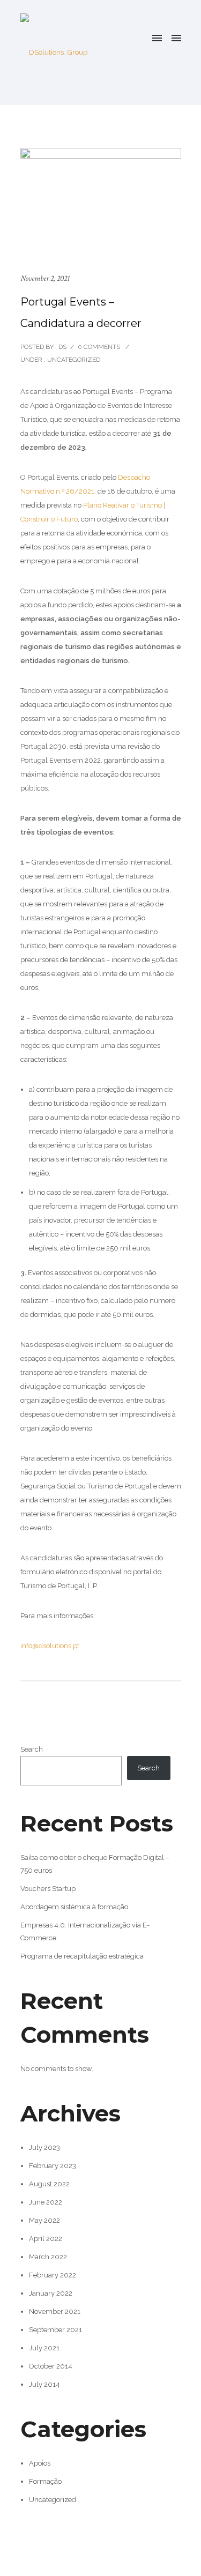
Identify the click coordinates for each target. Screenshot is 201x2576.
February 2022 (53, 2275)
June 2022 (46, 2202)
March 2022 (48, 2257)
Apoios (40, 2463)
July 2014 (44, 2384)
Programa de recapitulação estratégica (82, 1956)
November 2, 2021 (45, 278)
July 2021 (44, 2348)
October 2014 (51, 2366)
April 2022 (46, 2239)
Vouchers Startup (48, 1889)
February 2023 (53, 2166)
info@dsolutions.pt (50, 1646)
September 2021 (55, 2330)
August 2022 (49, 2184)
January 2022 (51, 2293)
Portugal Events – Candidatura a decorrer (81, 312)
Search (32, 1749)
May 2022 (44, 2220)
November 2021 (55, 2311)
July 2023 (44, 2147)
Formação (45, 2481)
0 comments (99, 347)
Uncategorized (73, 360)
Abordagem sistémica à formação (74, 1907)
